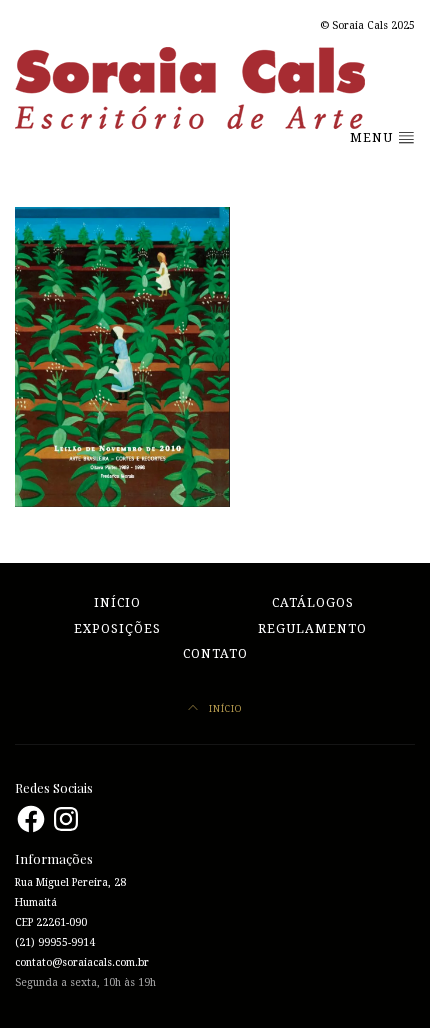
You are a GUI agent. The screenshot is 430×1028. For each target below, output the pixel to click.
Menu (373, 138)
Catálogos (313, 603)
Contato (215, 654)
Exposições (117, 629)
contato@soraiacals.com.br (82, 962)
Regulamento (312, 629)
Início (117, 603)
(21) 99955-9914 (55, 942)
